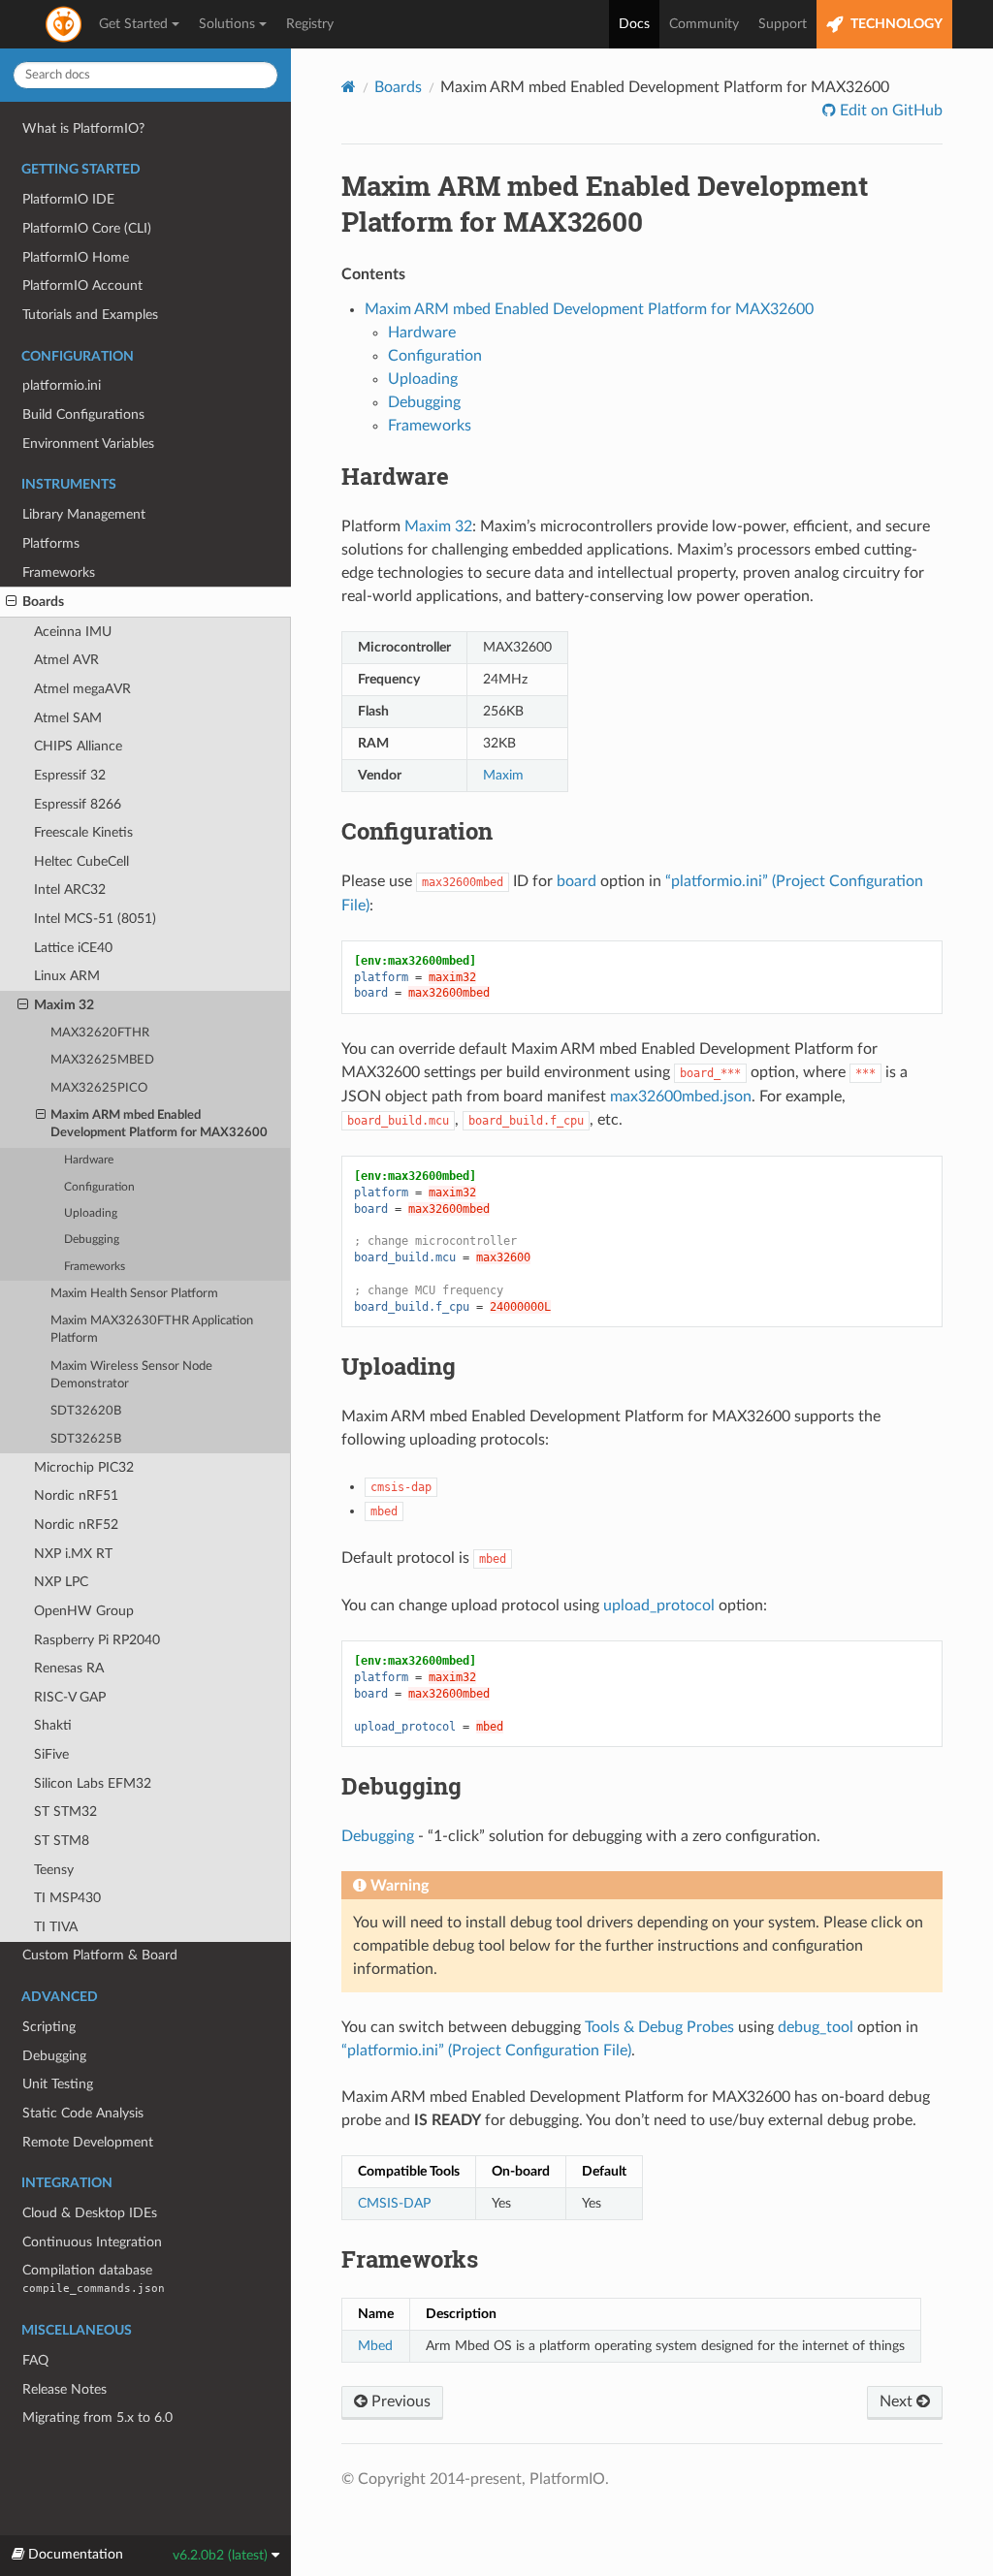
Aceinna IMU (73, 632)
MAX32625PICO (99, 1088)
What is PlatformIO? (83, 128)
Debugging (92, 1240)
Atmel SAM (68, 718)
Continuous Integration (92, 2242)
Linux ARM (67, 976)
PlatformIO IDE (68, 199)
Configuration (99, 1187)
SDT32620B (86, 1411)
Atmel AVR (66, 660)
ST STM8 (62, 1841)
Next (898, 2401)
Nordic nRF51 (76, 1495)
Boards (43, 602)
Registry (310, 24)
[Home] (349, 87)
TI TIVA (56, 1927)
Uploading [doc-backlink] (399, 1366)
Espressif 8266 (78, 804)
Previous (399, 2401)
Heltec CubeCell (81, 861)
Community (704, 24)
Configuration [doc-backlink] (417, 831)
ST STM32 (65, 1812)
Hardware (89, 1160)
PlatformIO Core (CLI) (87, 228)
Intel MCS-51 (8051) (95, 919)
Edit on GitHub (889, 111)
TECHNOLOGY (895, 24)
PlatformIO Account (82, 286)
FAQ (35, 2360)
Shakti (53, 1725)
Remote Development (88, 2142)
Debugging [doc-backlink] (401, 1786)
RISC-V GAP (70, 1697)
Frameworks (59, 572)
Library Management (84, 514)
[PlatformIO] (65, 24)
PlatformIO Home (76, 257)
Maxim (503, 775)
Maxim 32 (64, 1005)
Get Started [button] (133, 24)
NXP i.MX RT (73, 1554)
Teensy (54, 1870)
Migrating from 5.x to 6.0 (97, 2417)
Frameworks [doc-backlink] (410, 2259)
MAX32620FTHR (100, 1033)
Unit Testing (58, 2084)
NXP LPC (61, 1582)
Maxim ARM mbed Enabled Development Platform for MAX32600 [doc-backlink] (605, 204)
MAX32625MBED (102, 1060)
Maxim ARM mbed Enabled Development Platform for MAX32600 (159, 1124)
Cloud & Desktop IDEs (90, 2213)
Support (783, 24)
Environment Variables (88, 444)
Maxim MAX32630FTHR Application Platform (152, 1330)
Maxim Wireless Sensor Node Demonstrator (131, 1375)
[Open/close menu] (11, 602)
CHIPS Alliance (78, 746)
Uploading (91, 1213)
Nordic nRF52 (76, 1525)
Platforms (51, 543)
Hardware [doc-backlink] (395, 476)
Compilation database (94, 2279)
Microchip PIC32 (84, 1467)
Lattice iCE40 (73, 948)
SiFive (51, 1754)
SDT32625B (86, 1439)
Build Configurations (83, 414)
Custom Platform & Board (100, 1955)
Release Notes (64, 2389)
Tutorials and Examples (90, 315)
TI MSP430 (67, 1898)
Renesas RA (69, 1668)
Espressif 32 (70, 775)
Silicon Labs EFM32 (93, 1783)
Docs (634, 24)
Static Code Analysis (83, 2113)
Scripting (49, 2027)
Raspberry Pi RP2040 (97, 1640)
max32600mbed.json (681, 1097)
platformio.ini (62, 385)
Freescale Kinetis (83, 832)
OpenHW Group (84, 1611)
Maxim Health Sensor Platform (134, 1294)
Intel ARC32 (70, 890)
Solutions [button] (227, 24)
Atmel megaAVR (82, 689)
